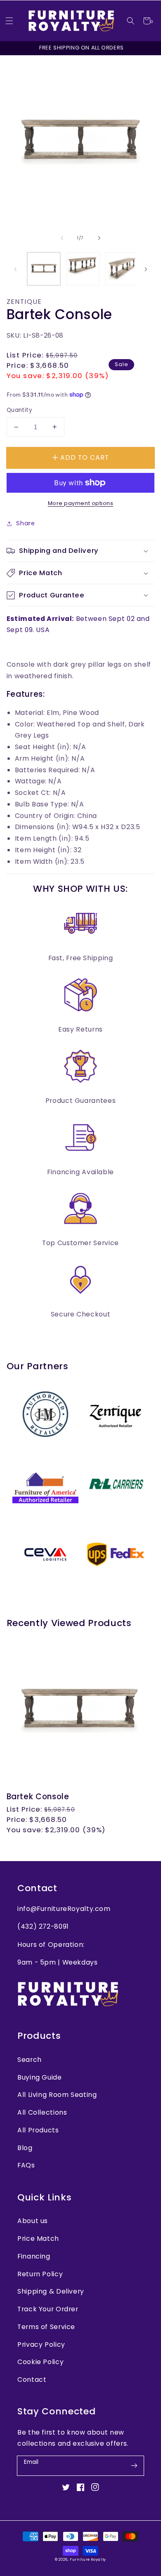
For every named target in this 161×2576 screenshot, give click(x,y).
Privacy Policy (41, 2344)
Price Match (38, 2239)
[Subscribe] (134, 2466)
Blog (25, 2148)
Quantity (19, 410)
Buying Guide (40, 2077)
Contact (32, 2380)
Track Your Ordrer (48, 2309)
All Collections (42, 2112)
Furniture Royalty (88, 2560)
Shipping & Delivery (51, 2291)
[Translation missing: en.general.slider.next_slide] (99, 238)
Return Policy (40, 2274)
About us (33, 2221)
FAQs (26, 2165)
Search (30, 2060)
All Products (38, 2130)
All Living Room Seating (57, 2095)
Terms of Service (46, 2327)
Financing (34, 2256)
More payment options (81, 503)
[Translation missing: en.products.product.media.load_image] (44, 269)
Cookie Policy (40, 2362)
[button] (131, 21)
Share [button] (25, 523)
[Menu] (9, 21)
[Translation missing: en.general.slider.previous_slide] (62, 238)
